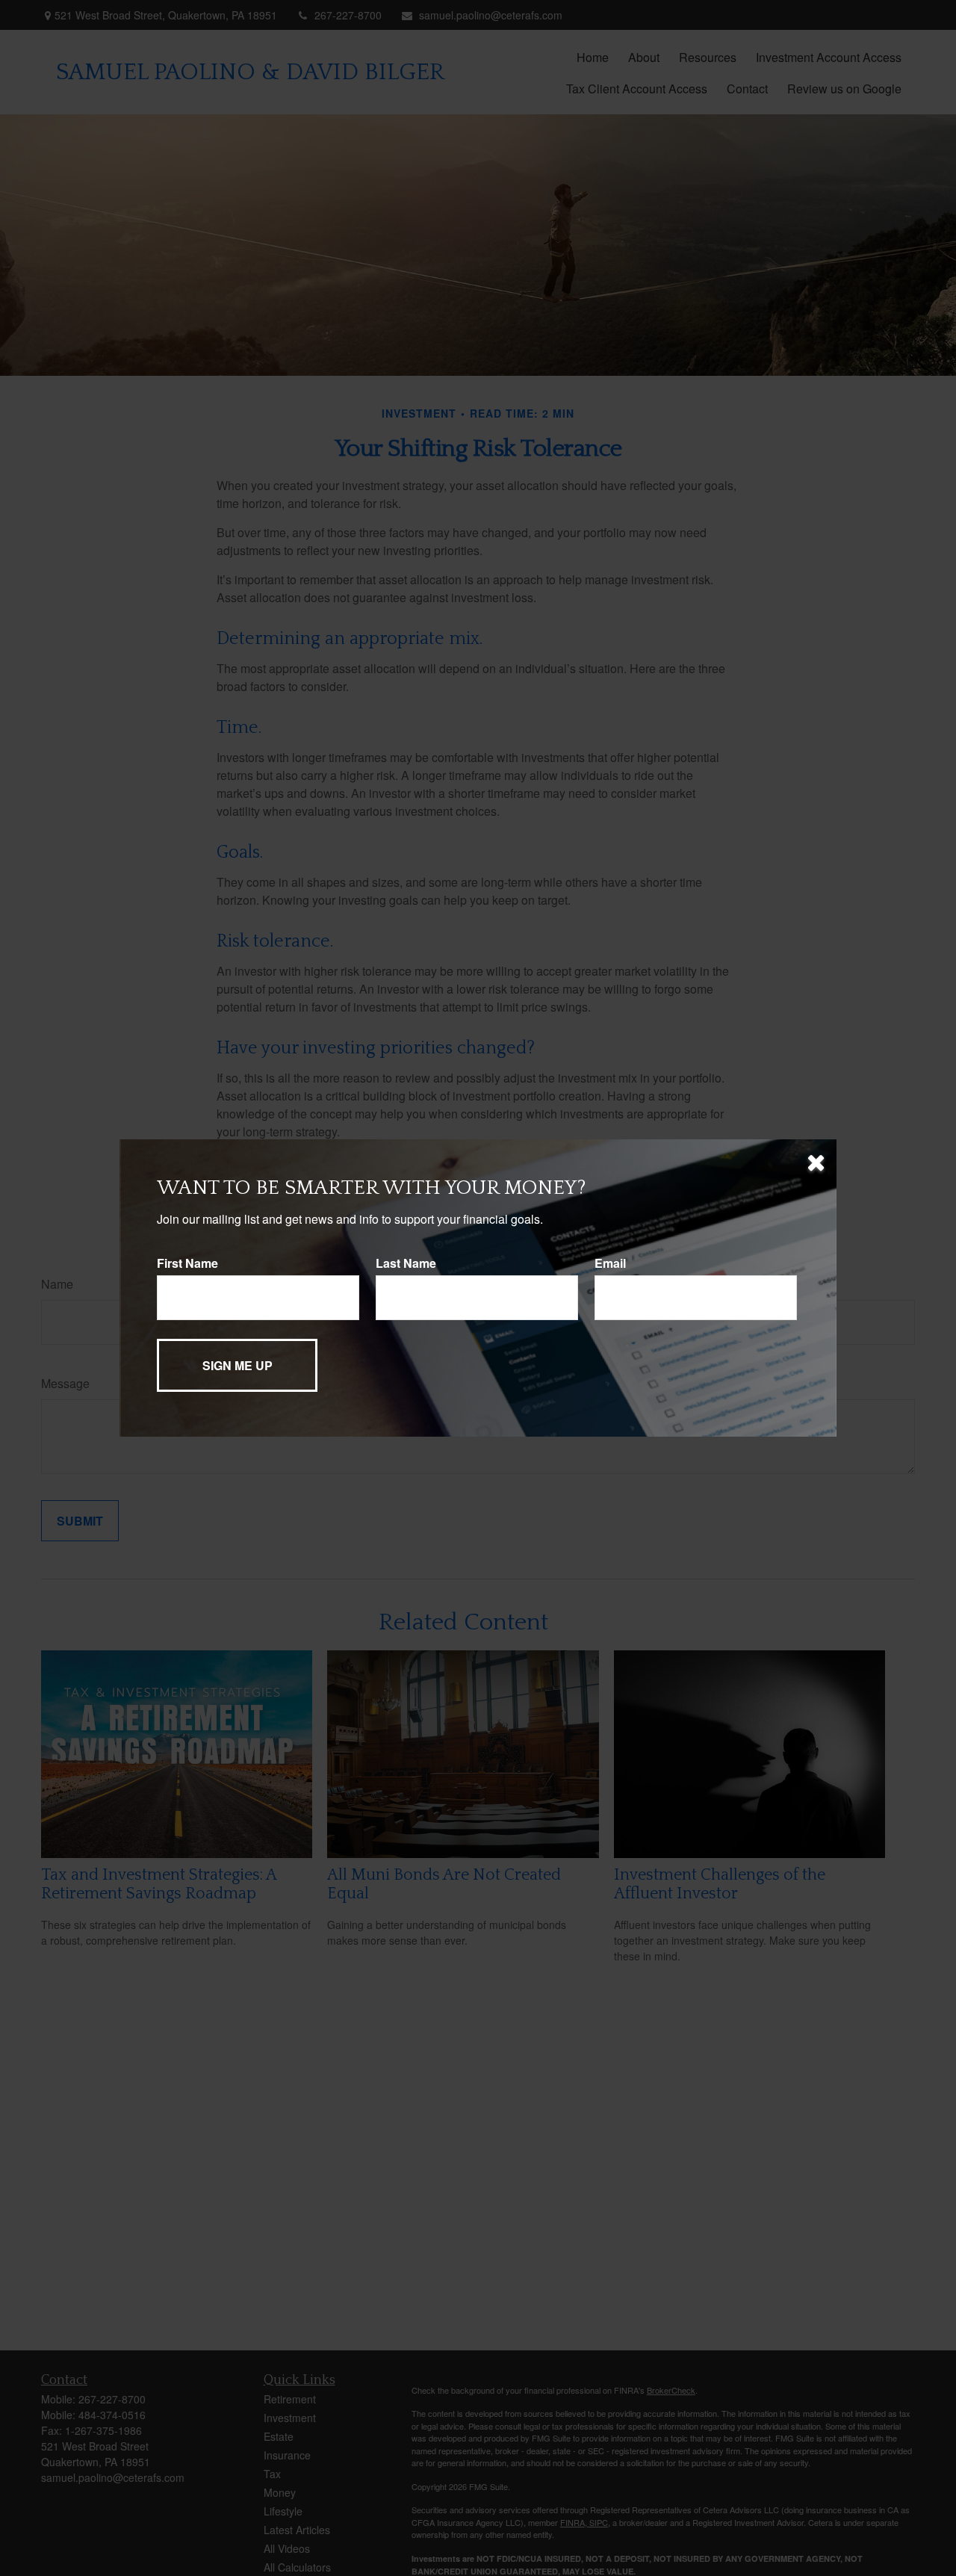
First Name (187, 1263)
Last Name (406, 1263)
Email (610, 1263)
